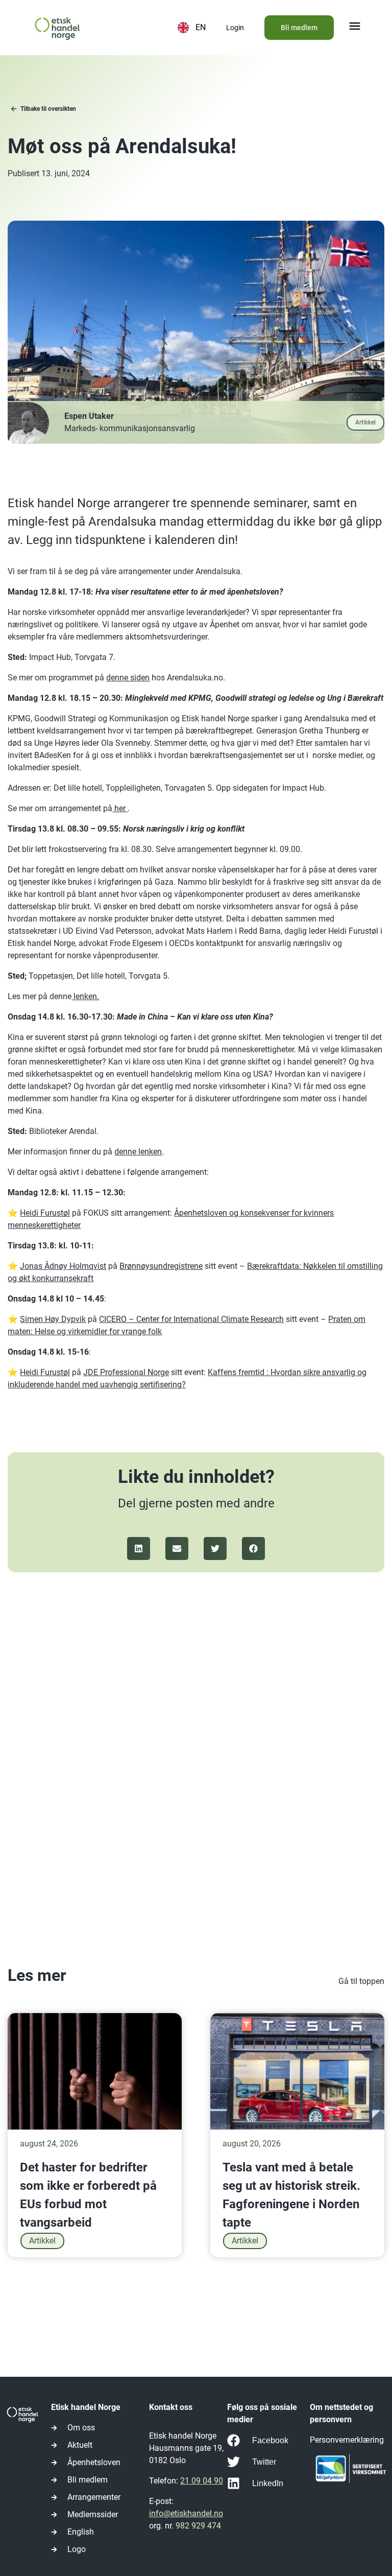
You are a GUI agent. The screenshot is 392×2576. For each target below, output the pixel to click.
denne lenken (138, 1152)
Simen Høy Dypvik (53, 1319)
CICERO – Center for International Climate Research (191, 1319)
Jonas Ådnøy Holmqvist (63, 1266)
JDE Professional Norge (126, 1372)
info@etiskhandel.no (186, 2513)
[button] (355, 27)
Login (235, 28)
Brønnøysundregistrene (161, 1266)
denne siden (128, 678)
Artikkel (42, 2241)
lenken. (85, 996)
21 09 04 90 (202, 2481)
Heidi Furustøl (45, 1213)
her (120, 808)
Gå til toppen (361, 1981)
